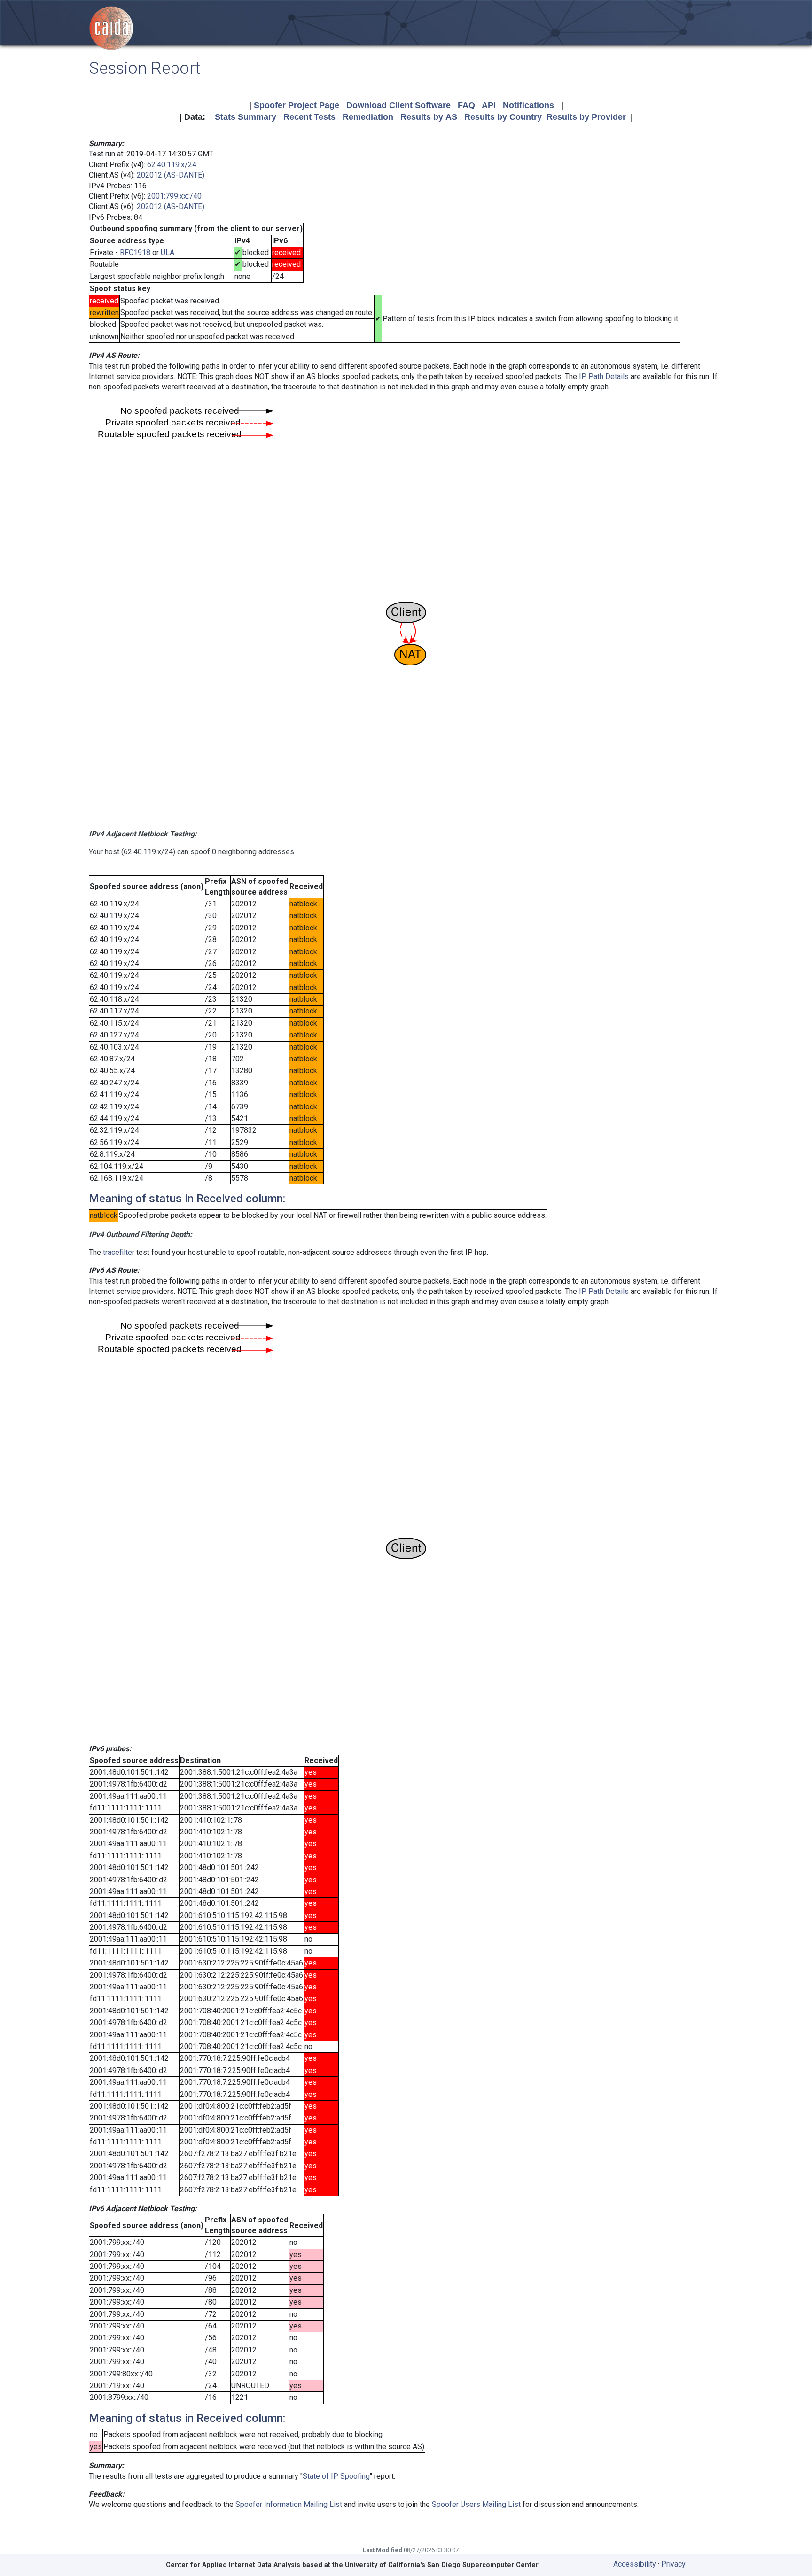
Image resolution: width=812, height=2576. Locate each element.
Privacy (673, 2564)
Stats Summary (246, 117)
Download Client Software (398, 105)
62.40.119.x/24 (172, 165)
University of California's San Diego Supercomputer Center (442, 2565)
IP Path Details (604, 376)
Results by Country (503, 117)
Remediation (368, 117)
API (489, 105)
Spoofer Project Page (297, 105)
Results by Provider (586, 117)
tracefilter (119, 1252)
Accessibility (635, 2564)
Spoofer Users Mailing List (476, 2504)
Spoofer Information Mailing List (289, 2504)
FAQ (466, 105)
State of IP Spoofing (336, 2476)
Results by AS (429, 117)
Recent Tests (309, 117)
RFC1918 (135, 252)
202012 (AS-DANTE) (171, 175)
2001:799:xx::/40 (174, 196)
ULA (168, 252)
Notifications (528, 105)
